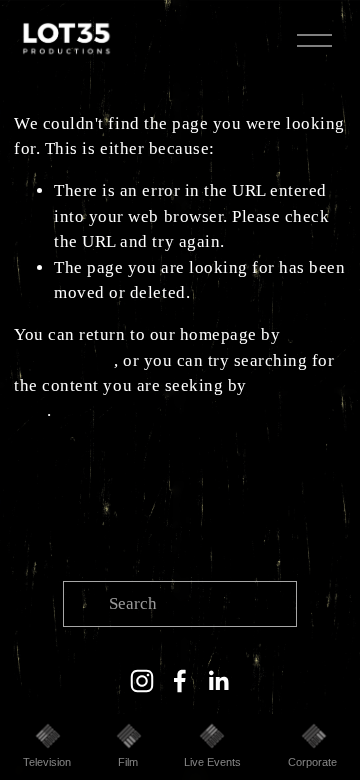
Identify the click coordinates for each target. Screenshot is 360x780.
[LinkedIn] (218, 681)
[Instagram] (142, 681)
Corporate (312, 762)
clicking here (64, 360)
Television (47, 762)
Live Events (212, 762)
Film (128, 762)
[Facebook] (180, 681)
